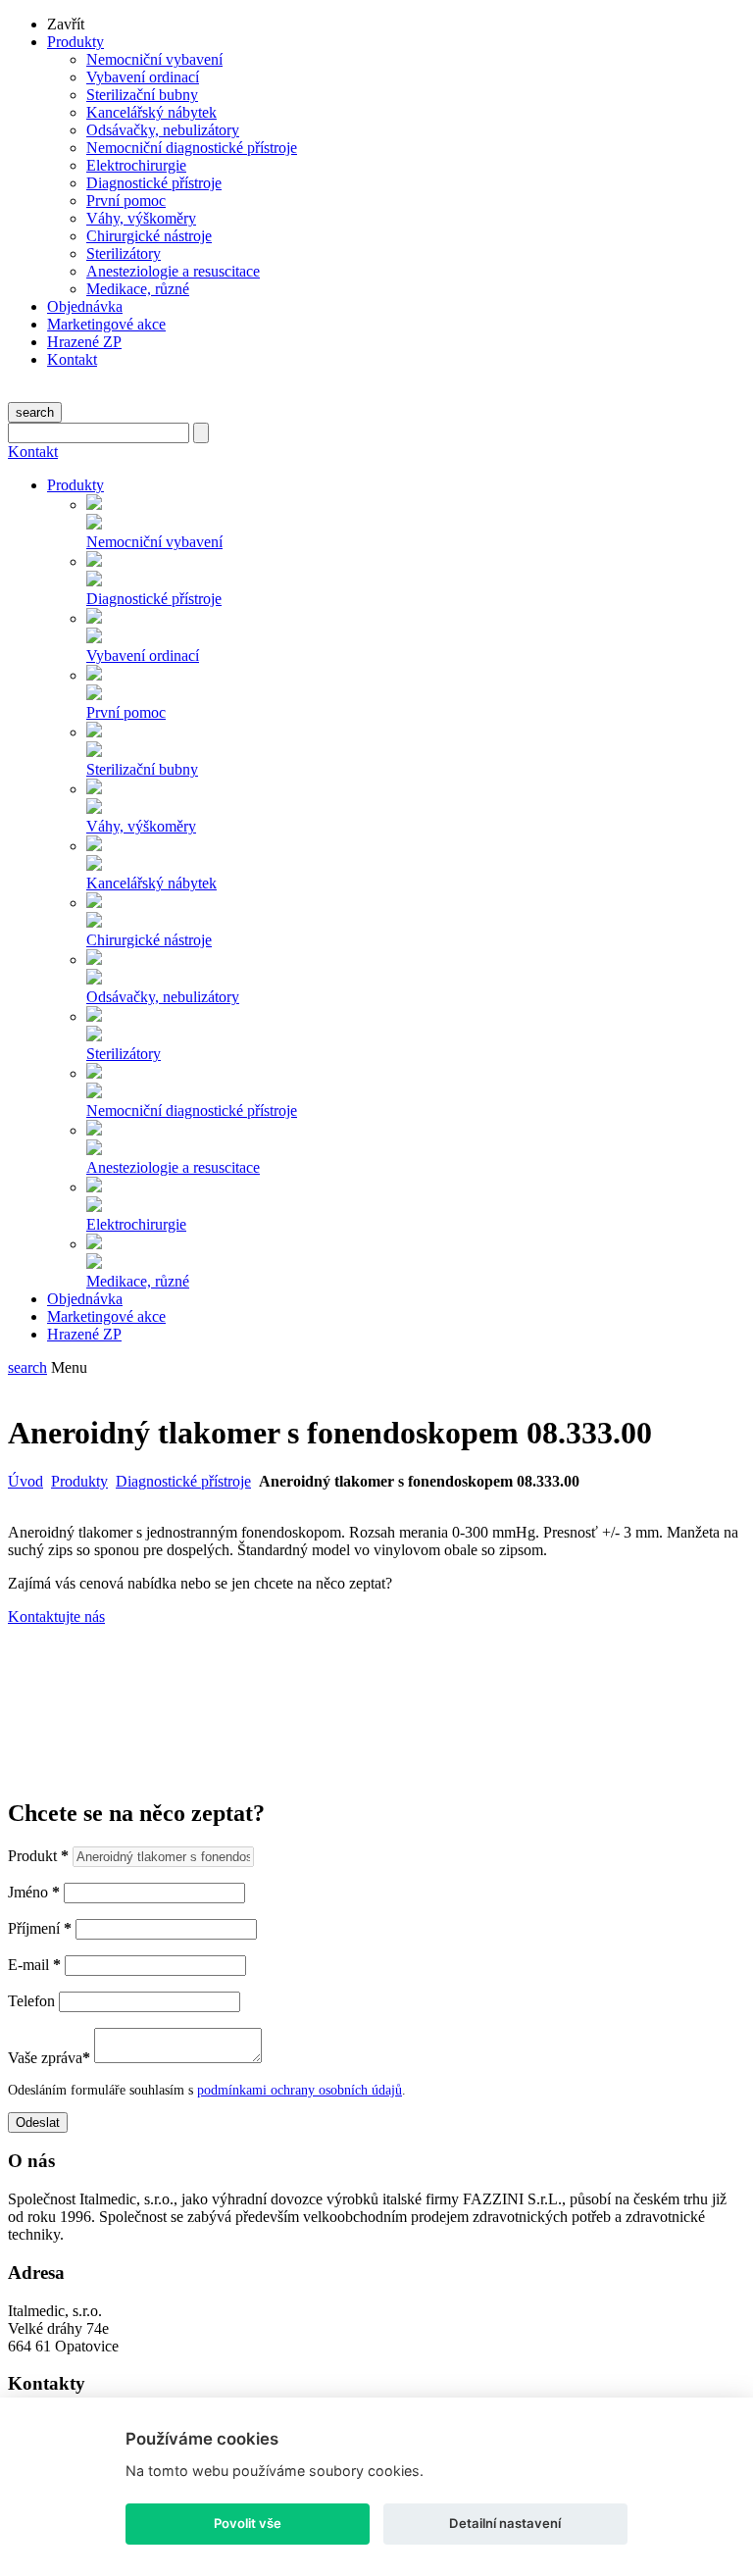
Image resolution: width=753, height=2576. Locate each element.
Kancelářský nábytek (151, 112)
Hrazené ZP (84, 342)
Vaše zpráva (49, 2058)
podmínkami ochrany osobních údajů (300, 2090)
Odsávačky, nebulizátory (163, 130)
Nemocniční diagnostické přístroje (192, 148)
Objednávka (85, 306)
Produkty (75, 42)
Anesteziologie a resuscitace (173, 271)
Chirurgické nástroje (149, 236)
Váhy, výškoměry (141, 218)
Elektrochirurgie (136, 165)
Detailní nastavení (505, 2523)
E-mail (34, 1965)
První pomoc (126, 201)
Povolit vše (248, 2523)
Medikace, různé (138, 289)
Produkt (38, 1856)
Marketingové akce (106, 324)
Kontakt (72, 359)
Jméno (34, 1892)
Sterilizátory (124, 253)
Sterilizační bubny (142, 95)
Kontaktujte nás (56, 1616)
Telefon (31, 2001)
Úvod (25, 1481)
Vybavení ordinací (143, 77)
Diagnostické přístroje (154, 183)
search (35, 412)
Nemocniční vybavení (154, 59)
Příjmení (40, 1928)
